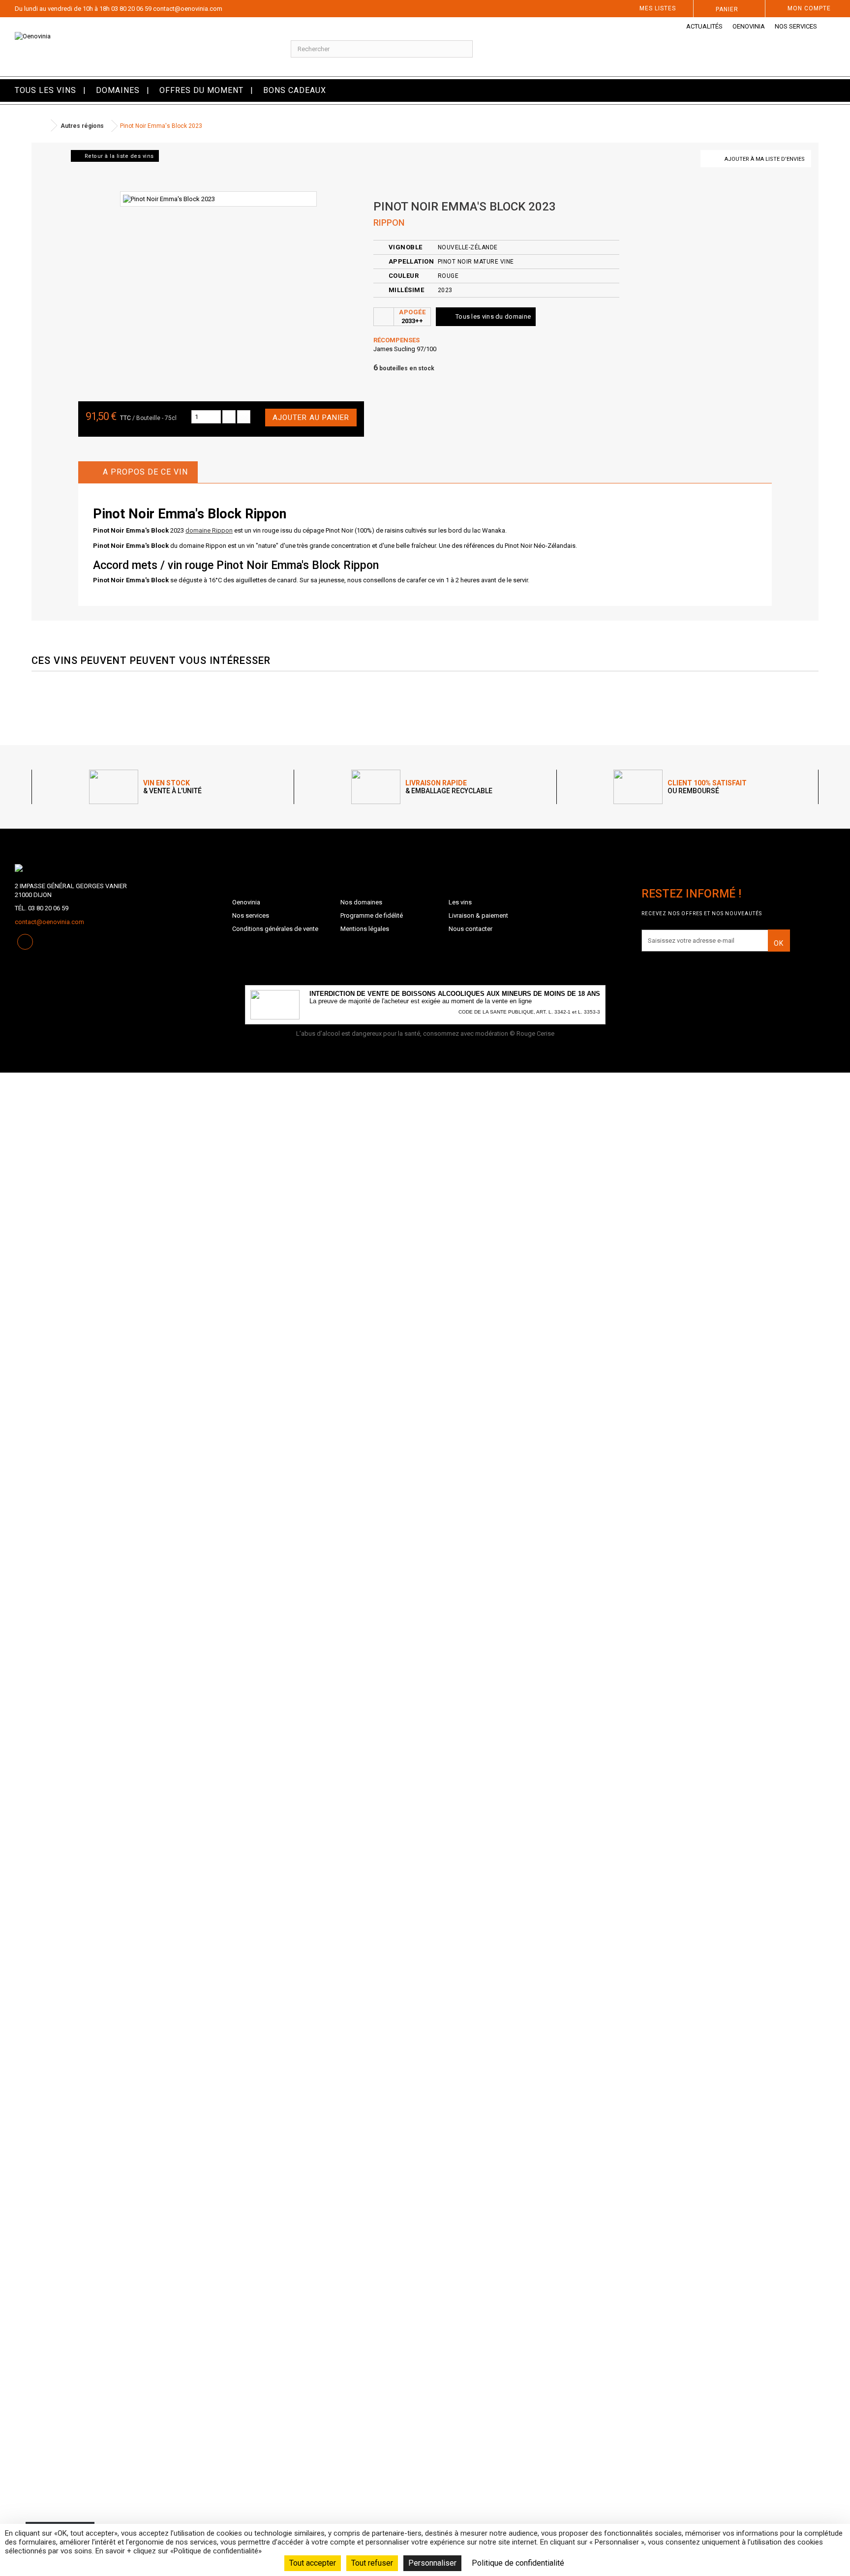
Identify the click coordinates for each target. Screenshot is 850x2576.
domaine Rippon (209, 530)
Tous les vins (46, 90)
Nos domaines (361, 902)
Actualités (704, 26)
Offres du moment (201, 90)
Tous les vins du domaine (493, 316)
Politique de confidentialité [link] (518, 2563)
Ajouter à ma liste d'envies (765, 159)
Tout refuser (372, 2563)
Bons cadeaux (295, 90)
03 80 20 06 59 (131, 9)
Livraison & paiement (478, 915)
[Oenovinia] (142, 47)
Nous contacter (471, 929)
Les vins (460, 902)
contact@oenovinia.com (188, 9)
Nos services (796, 26)
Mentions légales (365, 929)
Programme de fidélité (372, 915)
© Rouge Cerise (532, 1033)
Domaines (118, 90)
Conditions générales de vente (275, 929)
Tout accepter (313, 2563)
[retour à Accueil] (41, 126)
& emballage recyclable (449, 787)
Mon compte (809, 8)
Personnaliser (432, 2563)
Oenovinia (749, 26)
